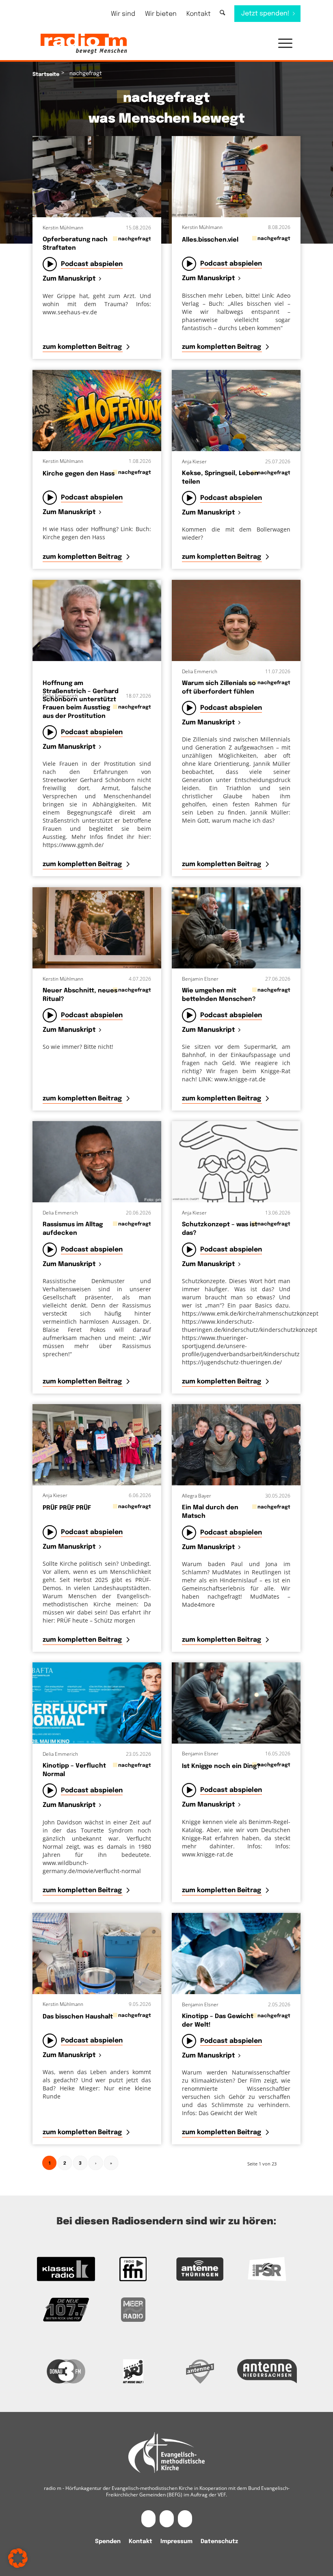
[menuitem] (123, 14)
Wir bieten (161, 14)
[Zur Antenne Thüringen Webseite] (200, 2269)
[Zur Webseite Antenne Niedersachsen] (267, 2371)
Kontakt (199, 14)
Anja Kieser (194, 461)
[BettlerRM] (236, 928)
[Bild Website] (97, 620)
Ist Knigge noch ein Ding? (221, 1766)
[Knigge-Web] (236, 1703)
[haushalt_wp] (97, 1954)
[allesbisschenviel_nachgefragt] (236, 177)
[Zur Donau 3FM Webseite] (66, 2371)
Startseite (46, 75)
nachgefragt (135, 239)
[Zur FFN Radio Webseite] (133, 2269)
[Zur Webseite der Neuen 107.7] (66, 2310)
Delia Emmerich (60, 696)
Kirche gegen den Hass (79, 474)
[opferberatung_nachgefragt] (97, 177)
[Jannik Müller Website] (236, 620)
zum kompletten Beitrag (83, 347)
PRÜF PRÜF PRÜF (67, 1508)
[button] (281, 44)
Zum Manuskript (69, 279)
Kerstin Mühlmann (63, 228)
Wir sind (123, 14)
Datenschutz (219, 2541)
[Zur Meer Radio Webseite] (133, 2310)
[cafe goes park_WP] (236, 411)
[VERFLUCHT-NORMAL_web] (97, 1703)
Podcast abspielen (92, 264)
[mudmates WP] (236, 1445)
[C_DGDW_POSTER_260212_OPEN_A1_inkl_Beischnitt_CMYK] (236, 1954)
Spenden (108, 2541)
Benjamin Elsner (200, 979)
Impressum (176, 2541)
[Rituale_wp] (97, 928)
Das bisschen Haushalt (78, 2017)
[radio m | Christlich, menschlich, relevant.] (84, 44)
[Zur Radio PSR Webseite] (267, 2269)
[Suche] (222, 13)
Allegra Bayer (197, 1496)
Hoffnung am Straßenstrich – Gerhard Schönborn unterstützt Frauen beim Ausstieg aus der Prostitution (81, 700)
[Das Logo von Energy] (133, 2371)
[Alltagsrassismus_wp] (97, 1162)
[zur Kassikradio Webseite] (66, 2269)
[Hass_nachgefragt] (97, 411)
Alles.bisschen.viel (210, 240)
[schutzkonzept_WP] (236, 1162)
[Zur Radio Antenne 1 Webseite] (200, 2371)
